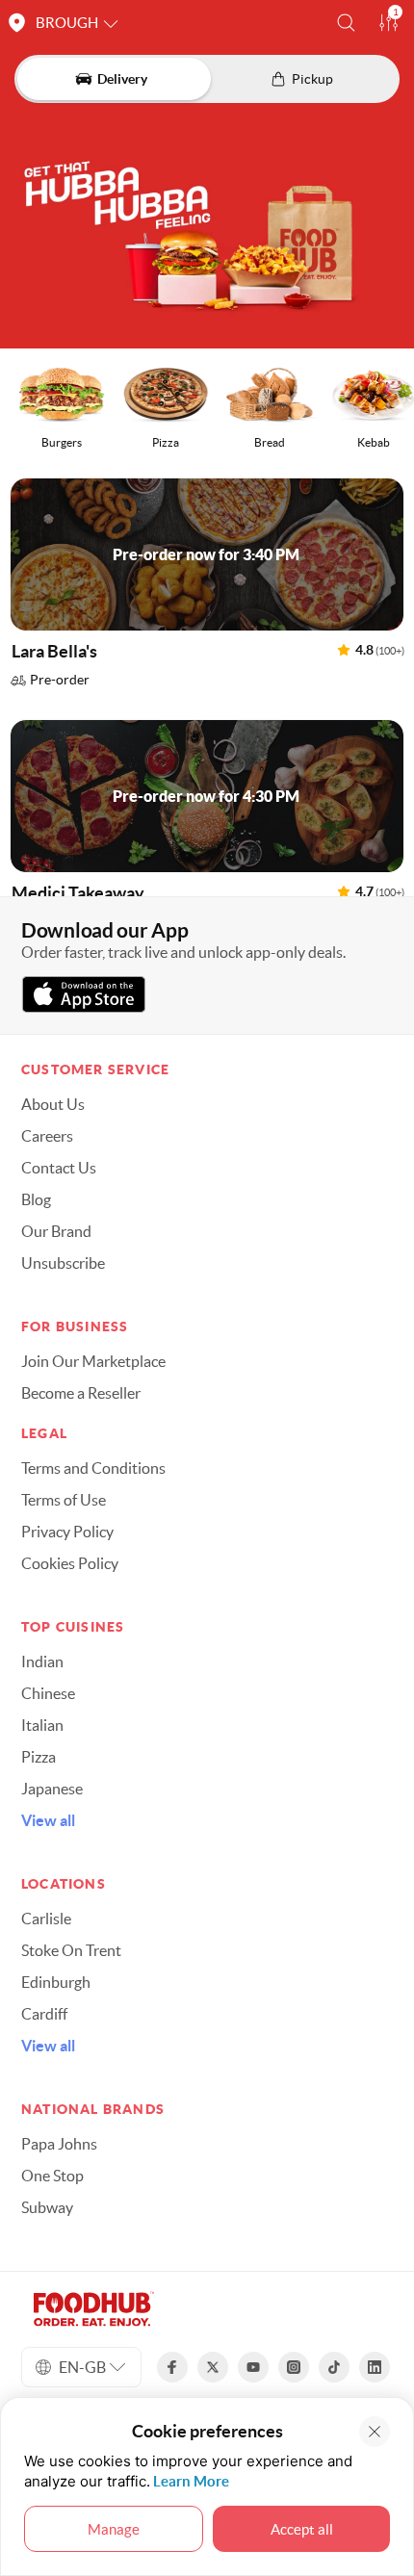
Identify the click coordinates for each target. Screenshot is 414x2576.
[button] (346, 23)
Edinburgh (56, 1982)
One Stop (52, 2176)
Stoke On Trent (71, 1950)
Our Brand (56, 1231)
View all (48, 1820)
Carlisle (46, 1919)
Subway (47, 2207)
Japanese (52, 1789)
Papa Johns (59, 2144)
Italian (42, 1725)
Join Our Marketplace (93, 1361)
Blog (36, 1199)
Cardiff (44, 2014)
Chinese (48, 1693)
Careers (47, 1136)
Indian (42, 1662)
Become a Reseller (81, 1393)
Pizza (39, 1757)
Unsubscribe (63, 1263)
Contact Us (59, 1168)
